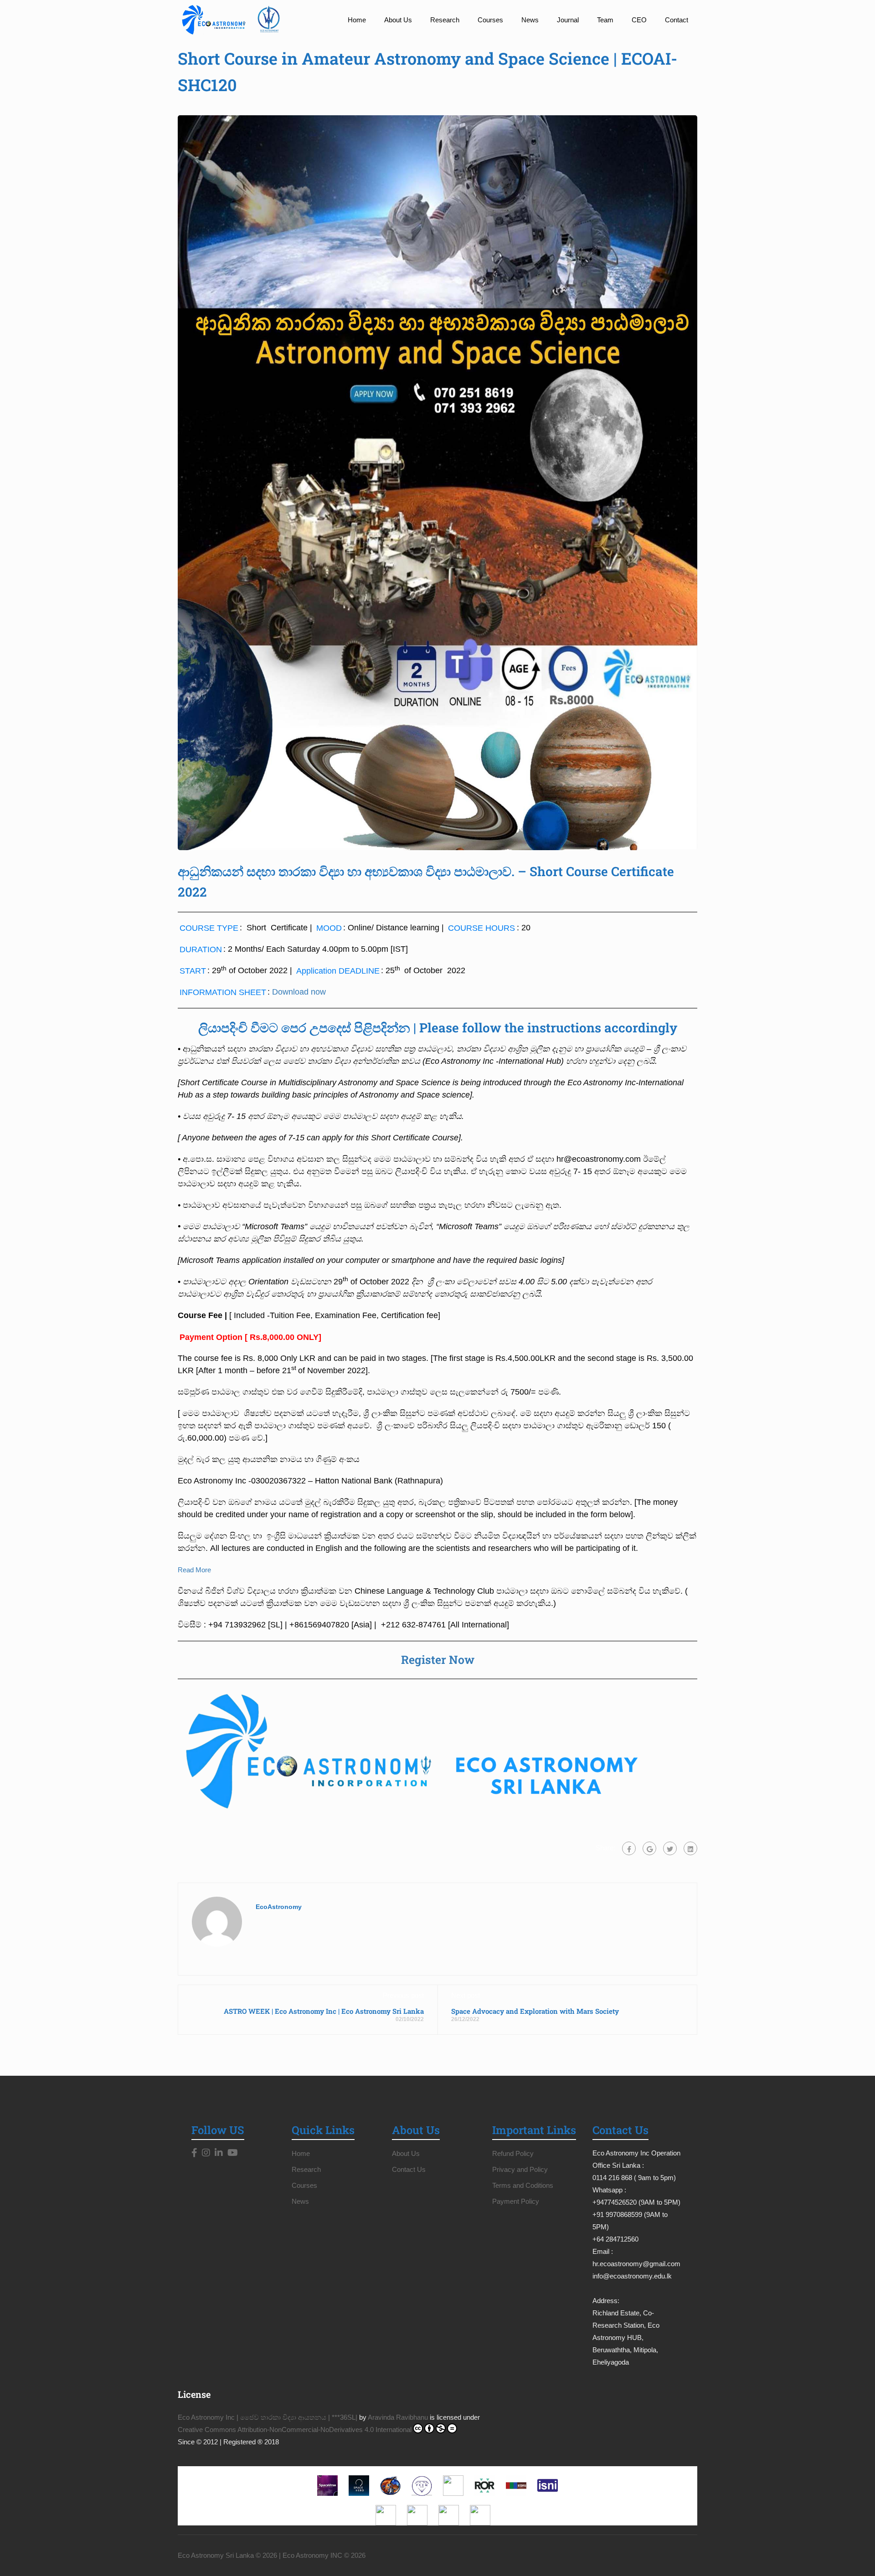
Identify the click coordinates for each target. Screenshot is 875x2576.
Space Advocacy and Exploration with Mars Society (535, 2011)
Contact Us (409, 2169)
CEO (639, 20)
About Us (398, 20)
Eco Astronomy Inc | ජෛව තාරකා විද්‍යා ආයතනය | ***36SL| (268, 2417)
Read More (194, 1570)
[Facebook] (629, 1848)
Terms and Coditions (523, 2185)
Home (357, 20)
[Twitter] (670, 1848)
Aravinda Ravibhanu (398, 2417)
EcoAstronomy (279, 1907)
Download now (299, 992)
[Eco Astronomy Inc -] (235, 20)
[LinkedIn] (219, 2153)
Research (445, 20)
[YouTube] (233, 2153)
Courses (490, 20)
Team (605, 20)
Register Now (438, 1660)
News (530, 20)
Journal (568, 20)
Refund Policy (513, 2153)
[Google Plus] (649, 1848)
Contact (677, 20)
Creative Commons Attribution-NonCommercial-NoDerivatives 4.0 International (295, 2430)
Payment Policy (516, 2201)
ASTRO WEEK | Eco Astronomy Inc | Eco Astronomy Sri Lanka (324, 2011)
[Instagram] (206, 2153)
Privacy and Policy (520, 2169)
